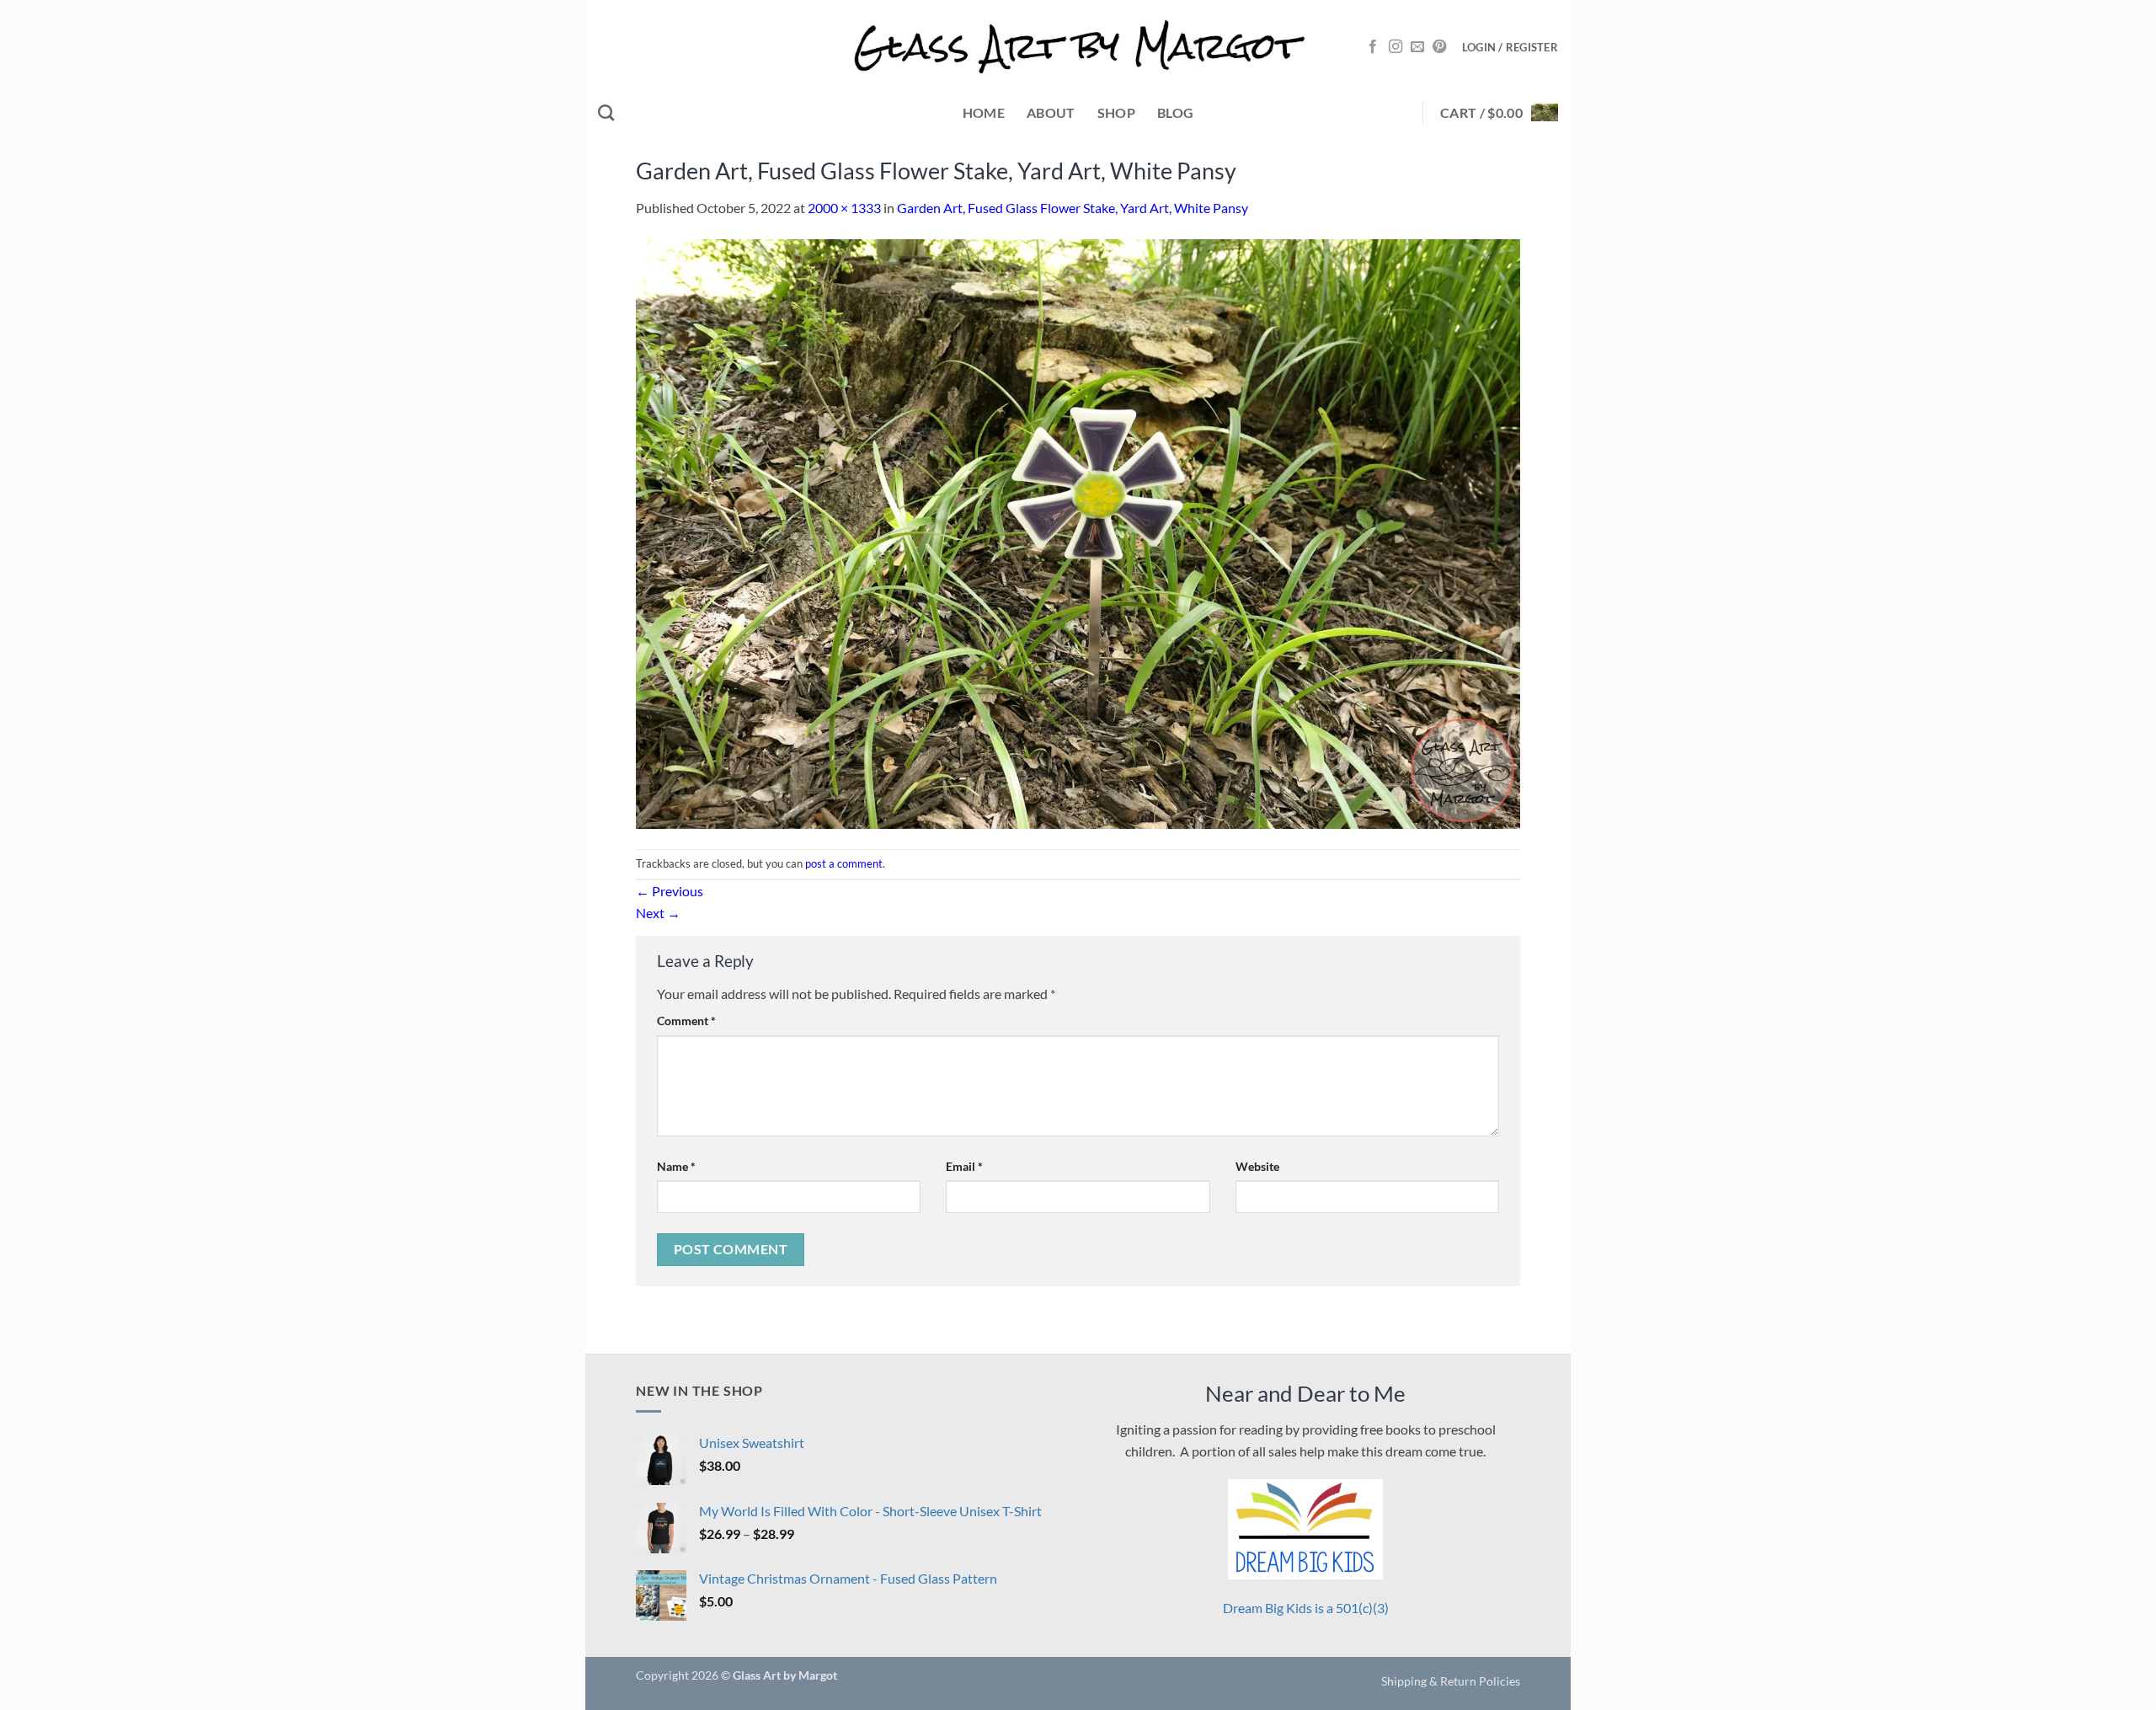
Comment (686, 1021)
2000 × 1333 (844, 208)
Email (964, 1166)
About (1051, 112)
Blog (1175, 112)
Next (658, 913)
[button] (1510, 47)
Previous (670, 891)
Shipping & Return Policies (1451, 1681)
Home (984, 112)
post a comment (844, 863)
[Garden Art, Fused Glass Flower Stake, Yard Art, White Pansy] (1078, 532)
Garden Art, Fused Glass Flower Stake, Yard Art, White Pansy (1073, 208)
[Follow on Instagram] (1396, 47)
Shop (1116, 112)
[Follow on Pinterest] (1439, 47)
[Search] (606, 112)
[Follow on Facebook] (1373, 47)
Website (1257, 1166)
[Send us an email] (1417, 47)
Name (676, 1166)
